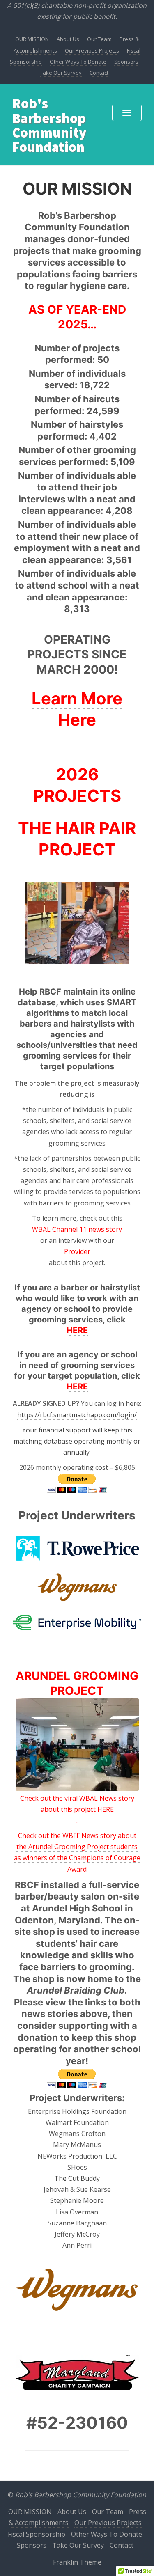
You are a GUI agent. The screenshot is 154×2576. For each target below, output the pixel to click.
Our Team (99, 39)
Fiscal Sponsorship (37, 2534)
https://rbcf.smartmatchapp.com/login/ (77, 1415)
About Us (68, 39)
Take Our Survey (61, 73)
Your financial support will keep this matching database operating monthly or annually (77, 1441)
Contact (99, 73)
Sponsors (126, 62)
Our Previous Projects (92, 50)
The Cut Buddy (77, 2178)
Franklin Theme (77, 2562)
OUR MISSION (32, 39)
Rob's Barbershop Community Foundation (49, 125)
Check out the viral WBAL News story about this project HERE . (77, 1809)
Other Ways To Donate (78, 62)
